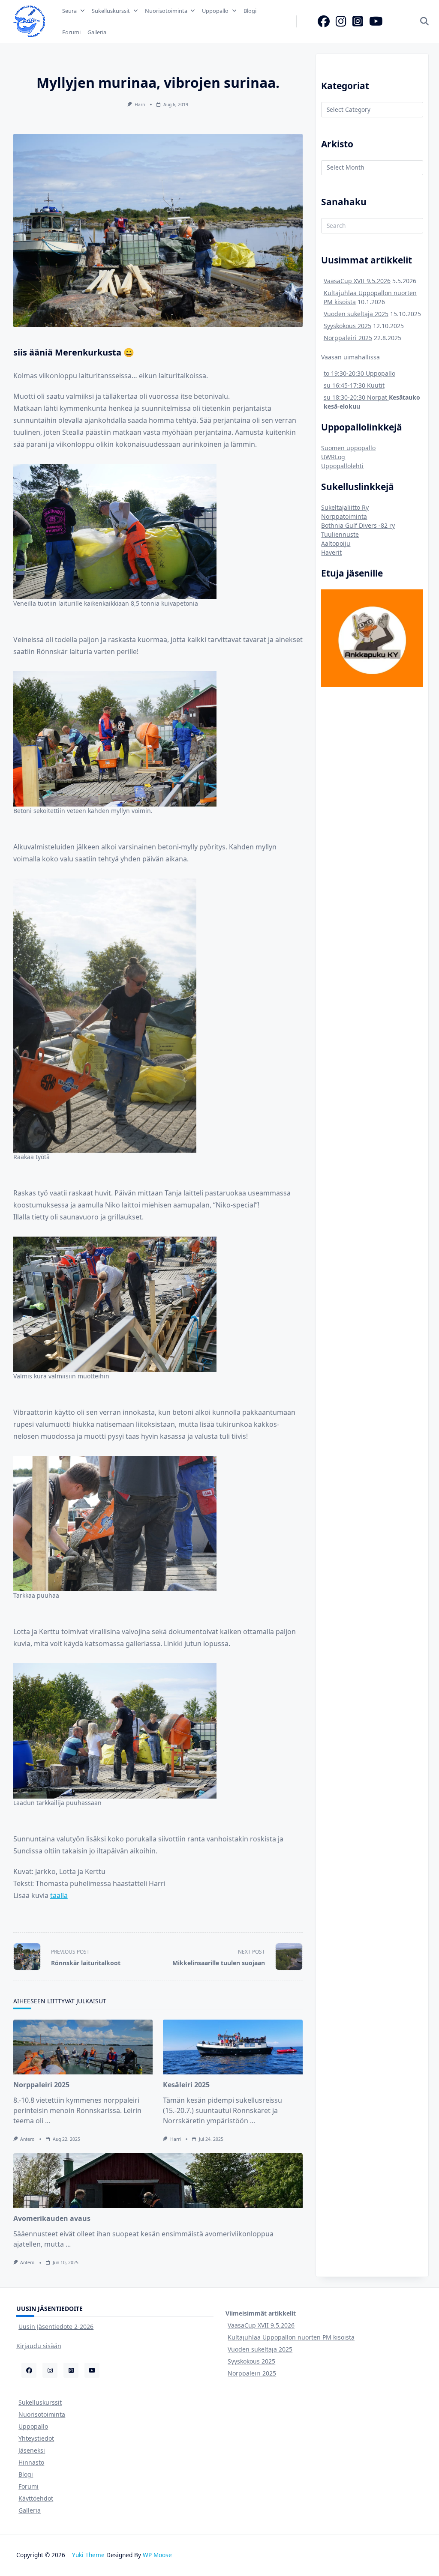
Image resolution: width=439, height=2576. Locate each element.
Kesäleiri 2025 (186, 2085)
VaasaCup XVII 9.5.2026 (357, 281)
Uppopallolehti (342, 466)
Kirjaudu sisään (39, 2346)
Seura (69, 11)
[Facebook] (324, 21)
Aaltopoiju (336, 543)
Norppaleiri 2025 (41, 2085)
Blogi (250, 11)
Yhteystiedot (36, 2438)
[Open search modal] (424, 22)
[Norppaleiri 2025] (83, 2047)
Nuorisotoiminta (166, 11)
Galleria (97, 32)
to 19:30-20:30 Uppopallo (359, 373)
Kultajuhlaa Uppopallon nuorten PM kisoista (291, 2337)
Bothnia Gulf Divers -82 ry (358, 525)
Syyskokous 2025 (347, 326)
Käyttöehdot (36, 2498)
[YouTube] (376, 21)
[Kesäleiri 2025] (233, 2047)
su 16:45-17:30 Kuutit (354, 385)
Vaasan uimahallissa (350, 357)
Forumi (71, 32)
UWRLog (333, 457)
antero (27, 2139)
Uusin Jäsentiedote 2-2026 (56, 2326)
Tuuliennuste (340, 534)
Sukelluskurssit (111, 11)
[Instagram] (341, 21)
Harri (140, 105)
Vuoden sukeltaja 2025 (356, 314)
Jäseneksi (32, 2450)
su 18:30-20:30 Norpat (356, 397)
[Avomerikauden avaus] (158, 2181)
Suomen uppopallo (348, 448)
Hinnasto (31, 2462)
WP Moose (157, 2555)
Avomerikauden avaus (52, 2218)
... (48, 2121)
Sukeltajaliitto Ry (345, 507)
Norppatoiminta (344, 516)
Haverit (331, 552)
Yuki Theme (88, 2555)
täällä (59, 1895)
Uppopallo (215, 11)
